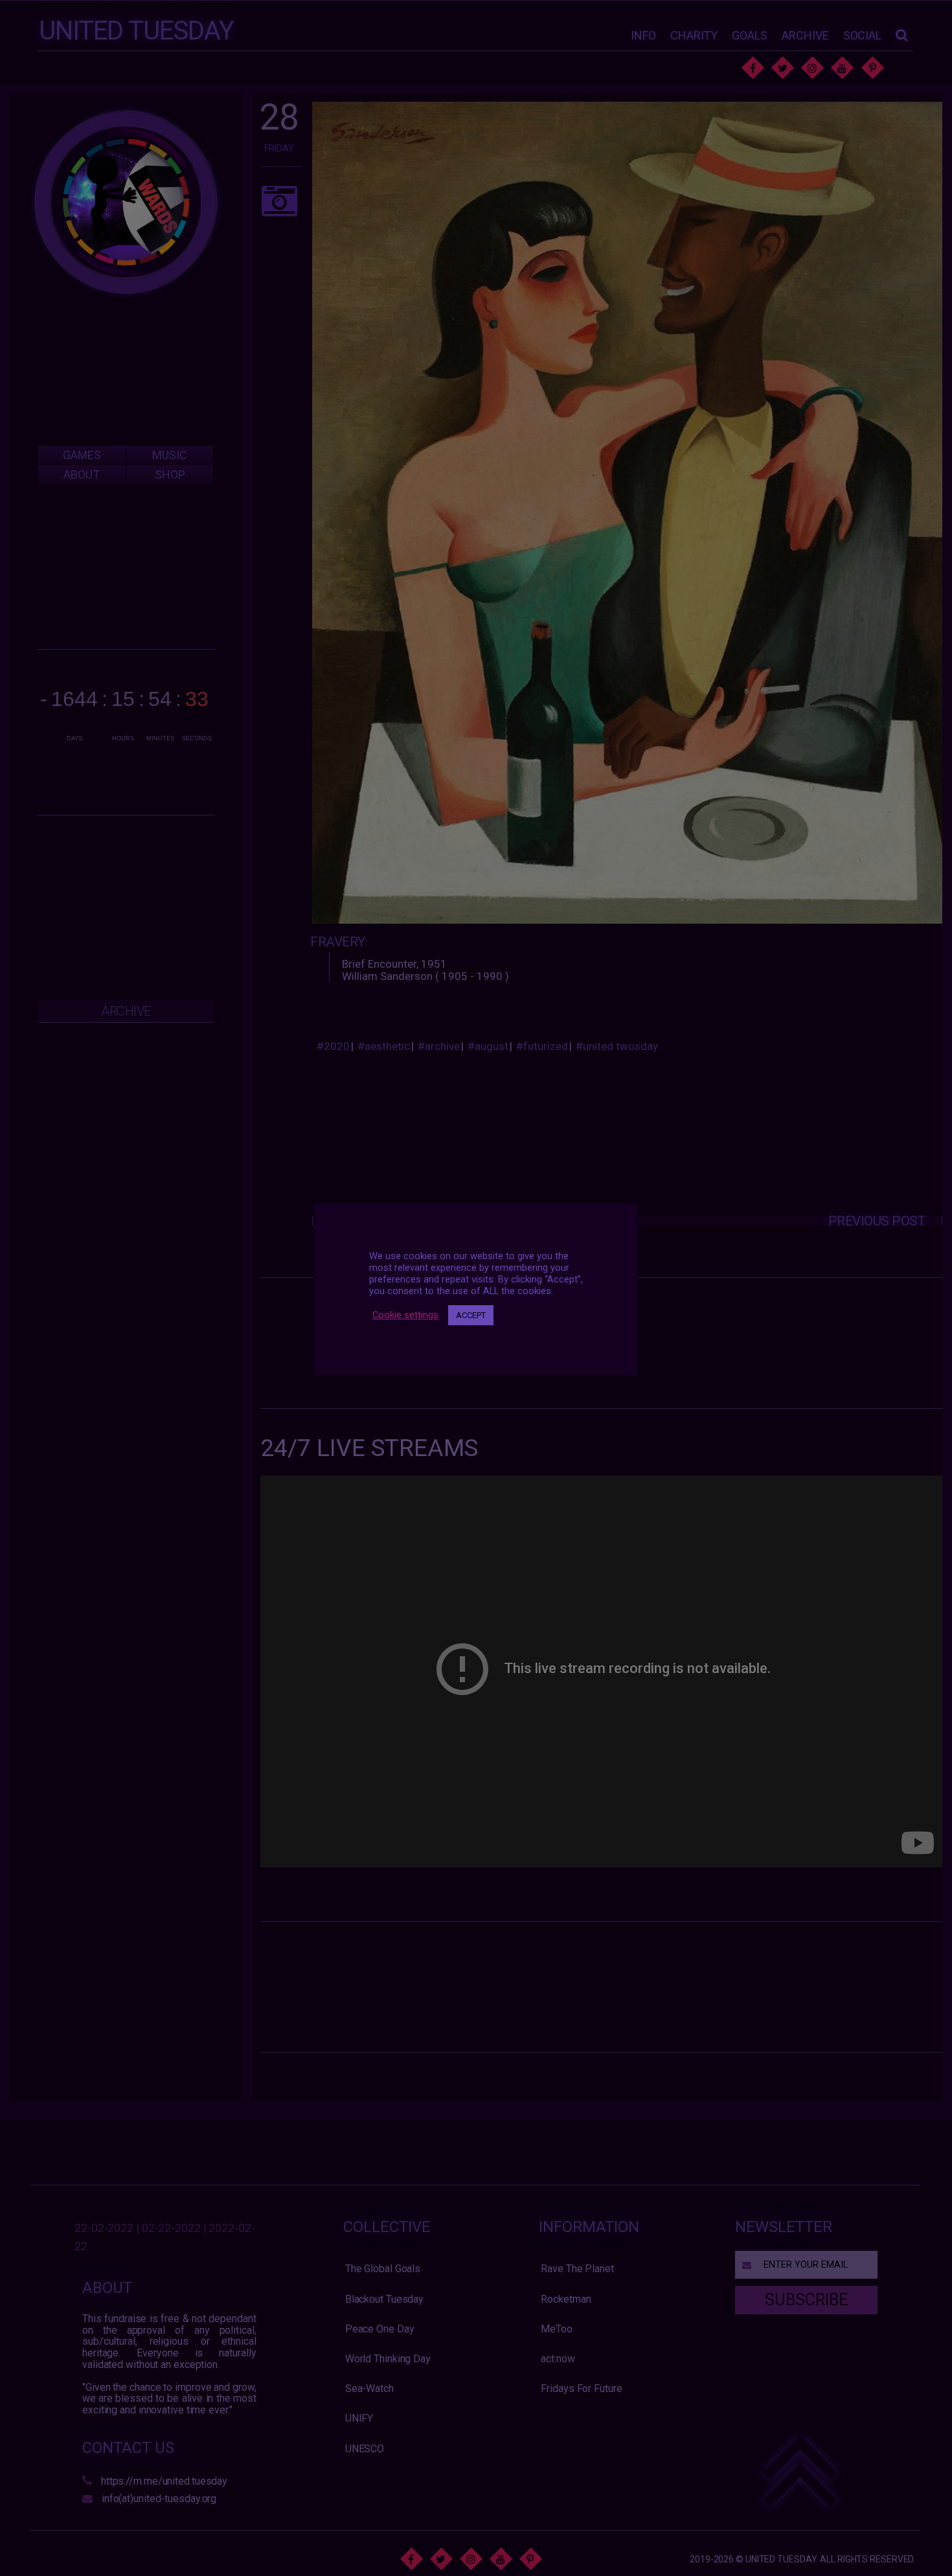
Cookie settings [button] (405, 1316)
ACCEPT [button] (471, 1315)
